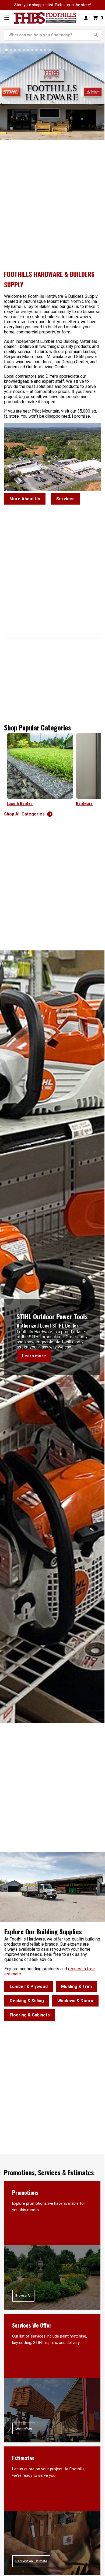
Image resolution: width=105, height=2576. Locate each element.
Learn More (24, 2428)
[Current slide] (6, 50)
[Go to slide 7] (32, 50)
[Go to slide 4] (19, 50)
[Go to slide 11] (50, 50)
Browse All (23, 2296)
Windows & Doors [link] (75, 2001)
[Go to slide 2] (11, 50)
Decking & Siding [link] (27, 2001)
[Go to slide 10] (45, 50)
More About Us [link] (25, 499)
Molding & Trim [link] (76, 1987)
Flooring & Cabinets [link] (30, 2015)
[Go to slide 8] (37, 50)
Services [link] (65, 499)
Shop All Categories (25, 814)
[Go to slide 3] (15, 50)
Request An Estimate (31, 2561)
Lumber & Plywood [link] (29, 1987)
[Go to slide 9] (41, 50)
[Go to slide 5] (24, 50)
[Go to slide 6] (28, 50)
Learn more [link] (34, 1356)
